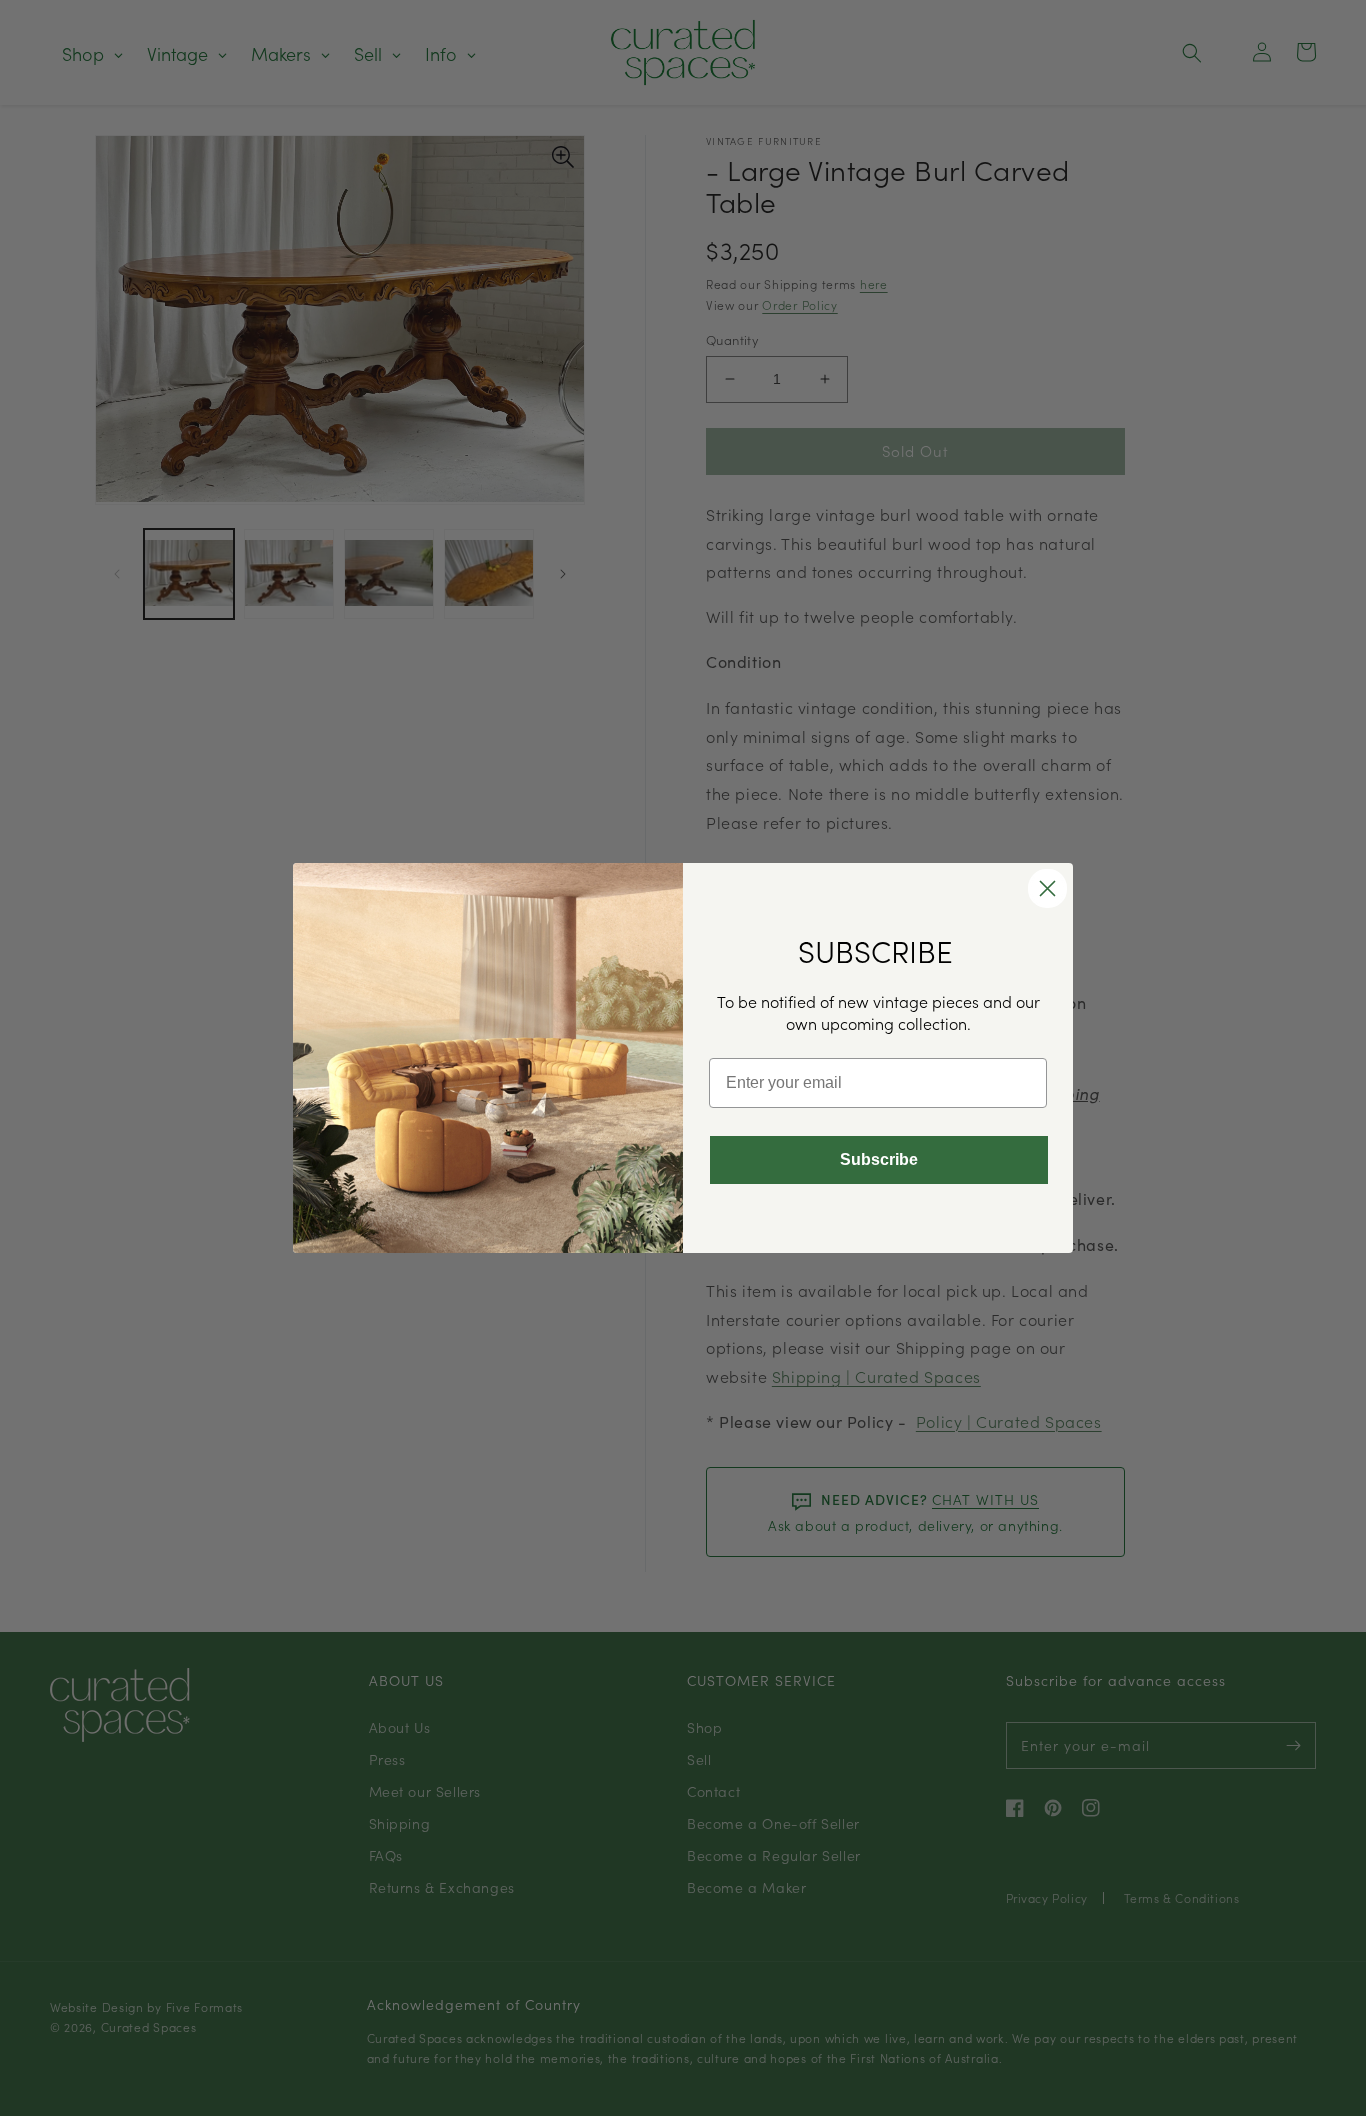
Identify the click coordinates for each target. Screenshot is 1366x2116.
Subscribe (879, 1159)
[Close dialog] (1047, 888)
